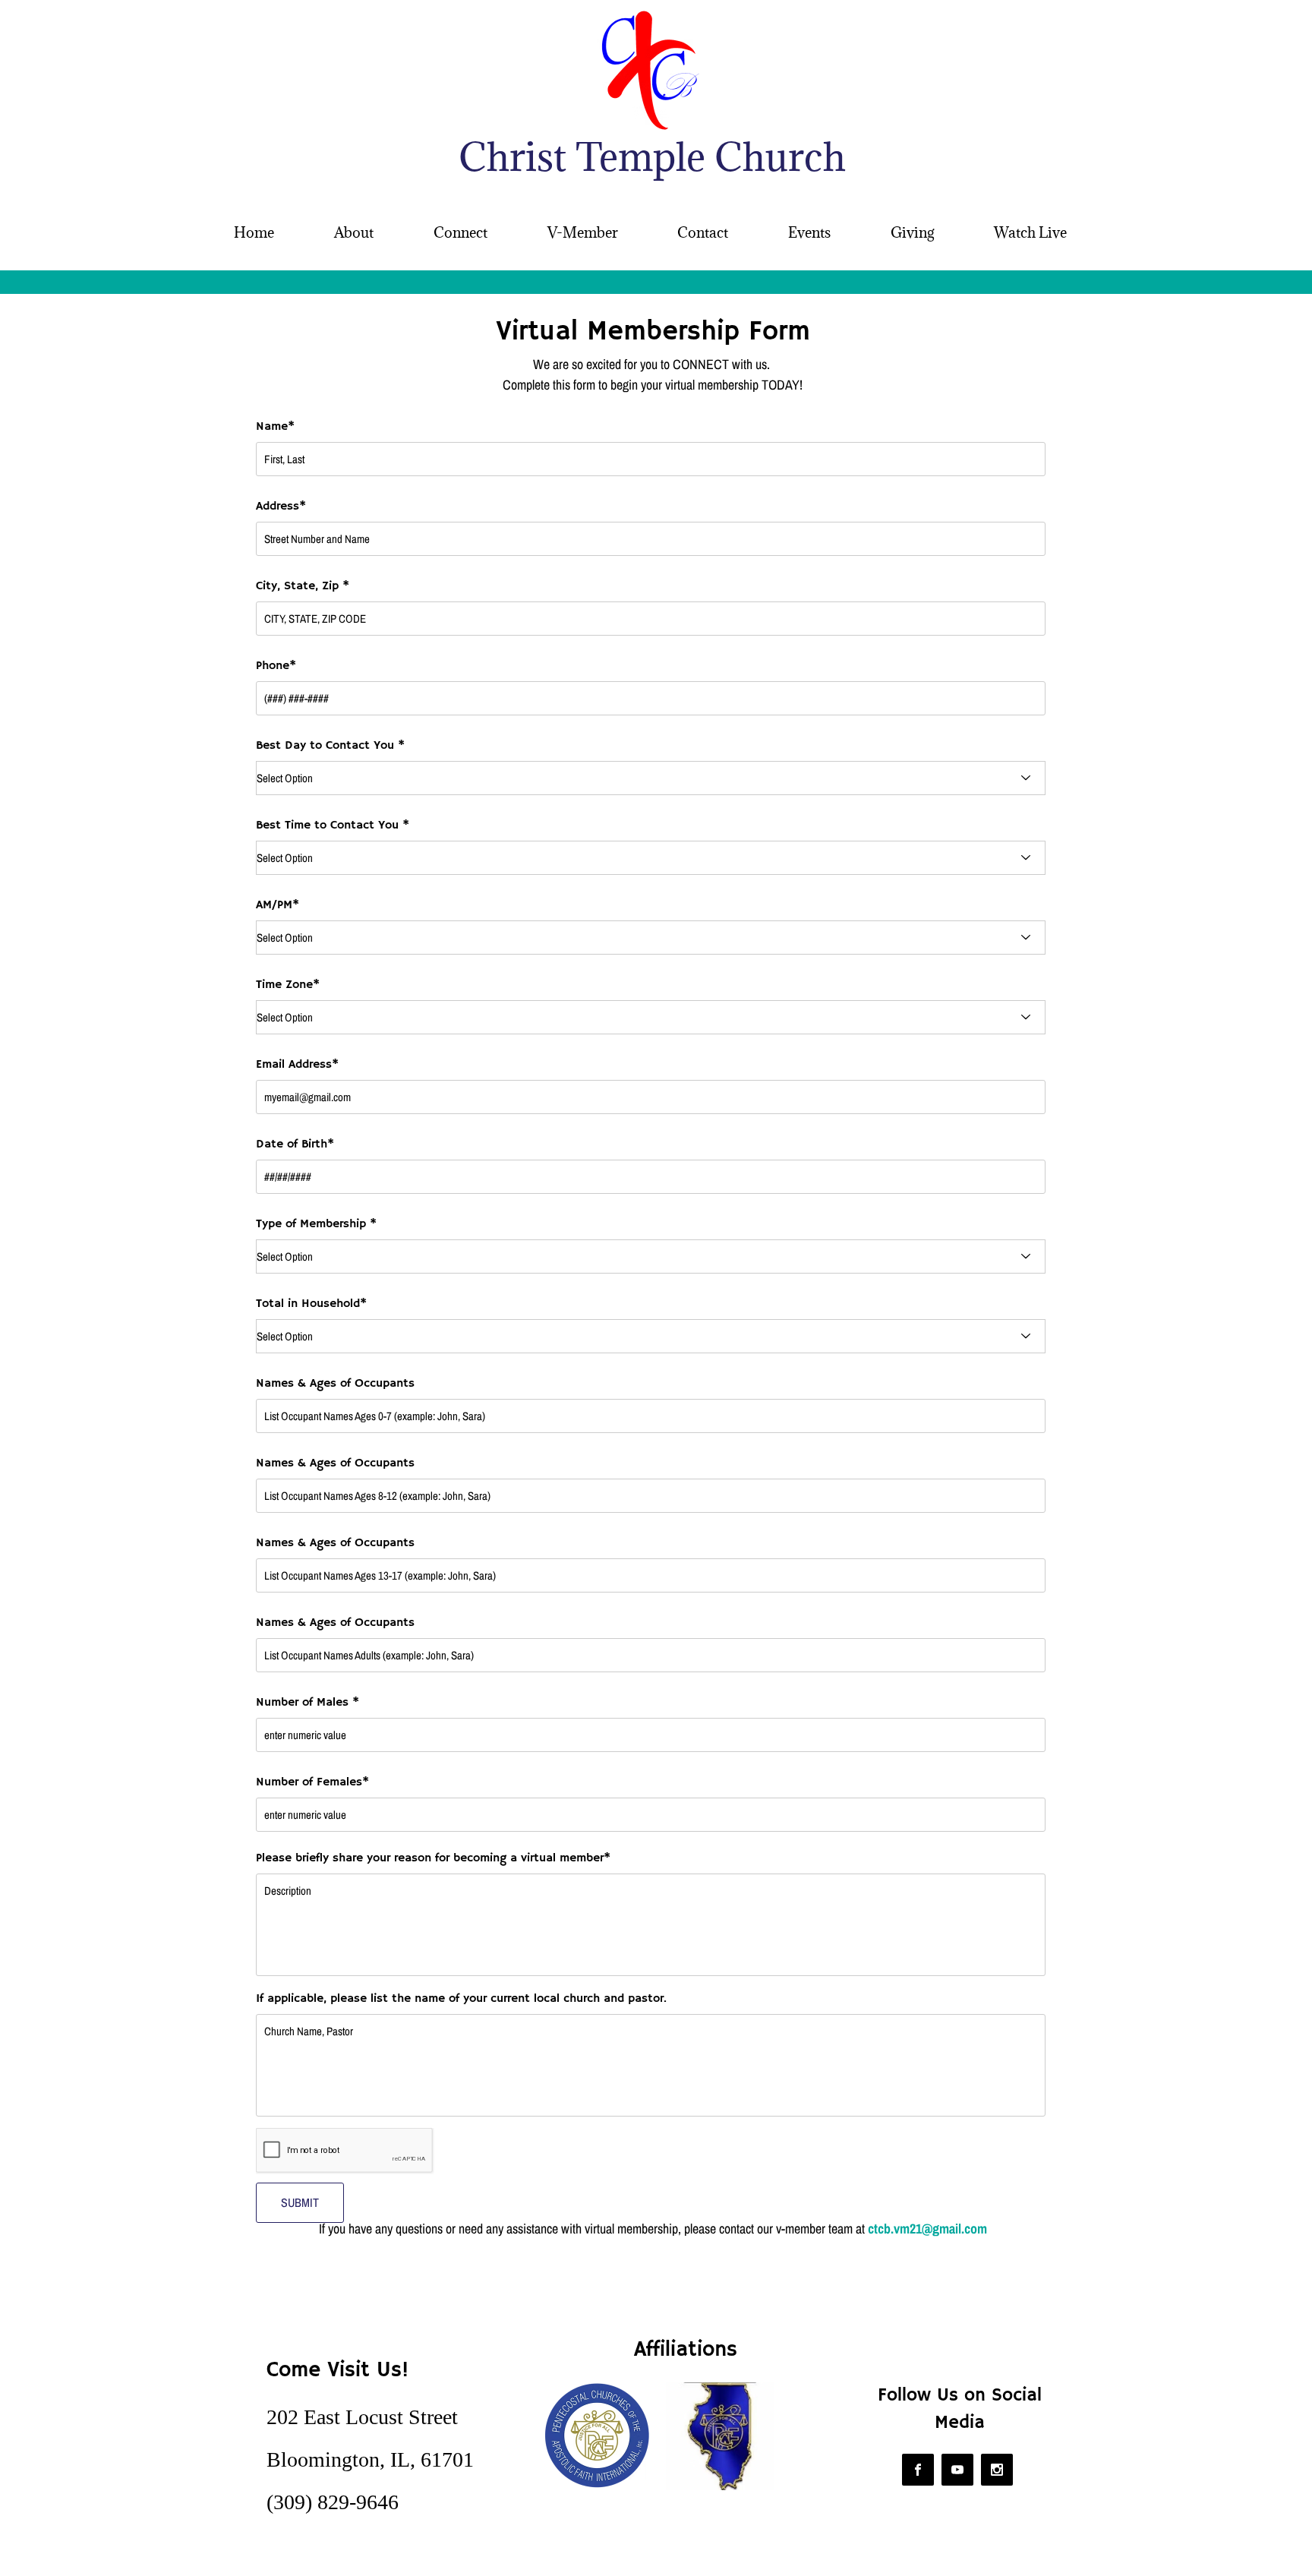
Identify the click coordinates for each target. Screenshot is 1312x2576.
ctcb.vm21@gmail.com (927, 2229)
